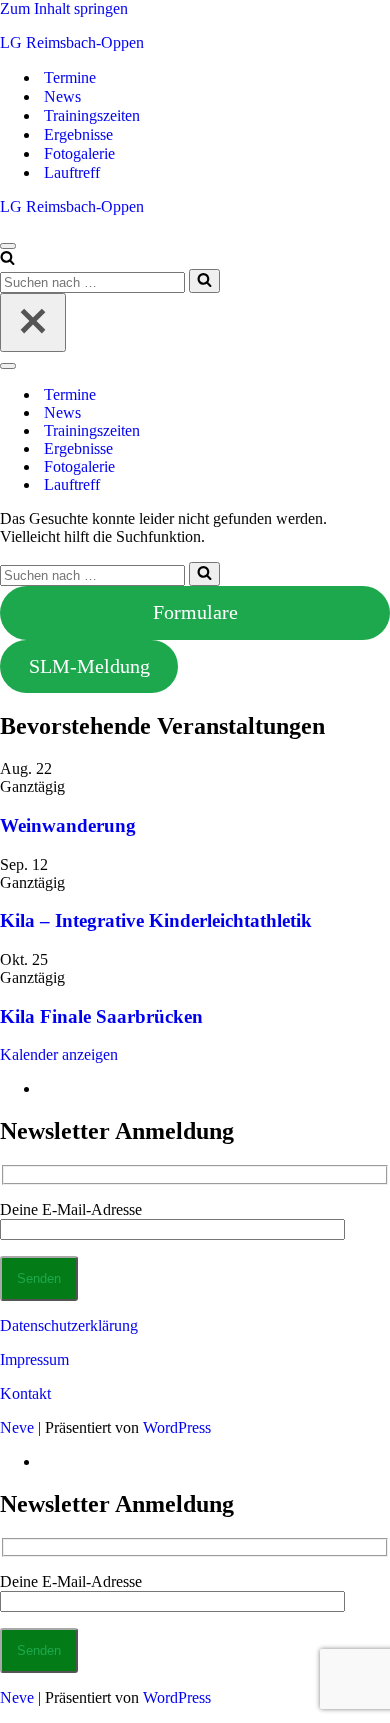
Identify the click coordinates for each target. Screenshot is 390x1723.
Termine (70, 77)
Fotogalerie (79, 153)
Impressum (34, 1359)
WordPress (177, 1427)
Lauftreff (72, 172)
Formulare (195, 612)
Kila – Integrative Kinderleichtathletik (156, 920)
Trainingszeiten (92, 115)
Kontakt (25, 1393)
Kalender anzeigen (59, 1054)
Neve (17, 1427)
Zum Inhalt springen (64, 8)
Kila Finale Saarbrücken (101, 1016)
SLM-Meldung (89, 666)
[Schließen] (33, 322)
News (62, 96)
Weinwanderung (68, 825)
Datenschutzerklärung (69, 1325)
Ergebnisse (78, 134)
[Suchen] (7, 259)
